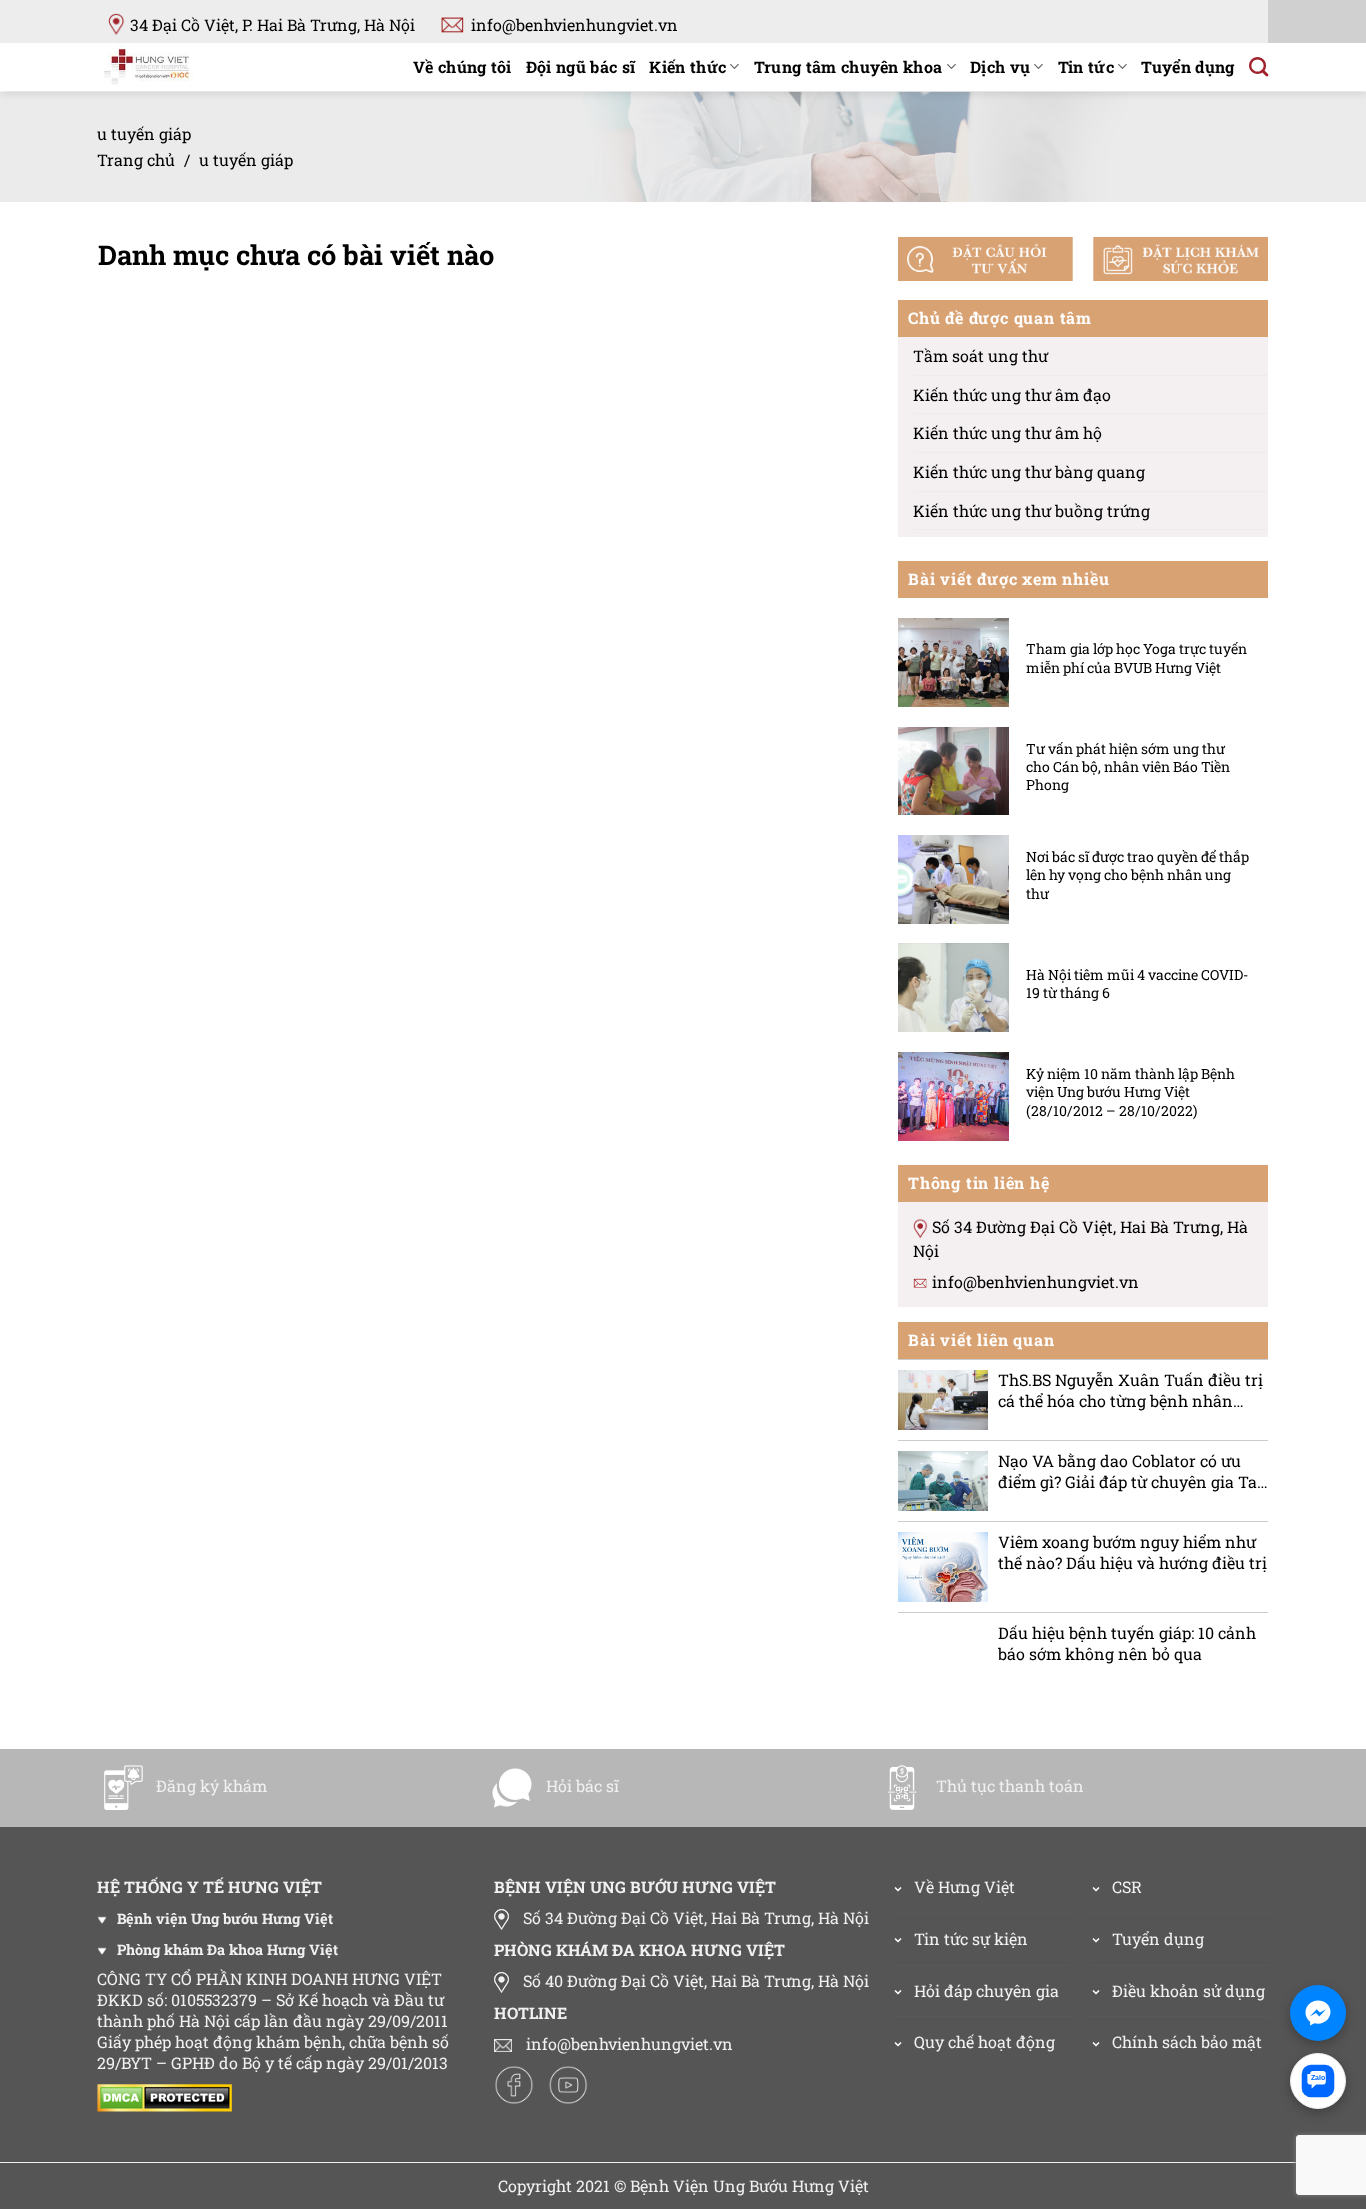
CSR (1127, 1886)
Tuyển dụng (1187, 66)
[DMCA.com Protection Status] (169, 2095)
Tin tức (1086, 66)
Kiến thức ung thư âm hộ (1007, 433)
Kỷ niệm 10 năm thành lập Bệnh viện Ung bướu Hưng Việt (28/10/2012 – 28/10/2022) (1130, 1092)
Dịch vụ (1000, 66)
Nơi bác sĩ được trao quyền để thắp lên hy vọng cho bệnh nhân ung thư (1137, 875)
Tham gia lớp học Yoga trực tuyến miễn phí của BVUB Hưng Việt (1136, 659)
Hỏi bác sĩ (582, 1785)
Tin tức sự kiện (971, 1938)
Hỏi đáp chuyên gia (986, 1990)
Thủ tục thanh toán (1010, 1785)
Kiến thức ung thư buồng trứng (1031, 510)
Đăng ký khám (211, 1785)
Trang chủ (136, 159)
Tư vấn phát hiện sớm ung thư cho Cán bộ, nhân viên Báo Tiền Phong (1128, 767)
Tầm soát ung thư (980, 355)
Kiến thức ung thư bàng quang (1029, 471)
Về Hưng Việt (964, 1886)
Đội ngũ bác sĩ (580, 66)
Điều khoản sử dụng (1188, 1990)
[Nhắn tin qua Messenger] (1318, 2013)
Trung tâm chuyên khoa (848, 66)
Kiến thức (687, 66)
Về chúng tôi (462, 66)
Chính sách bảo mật (1187, 2041)
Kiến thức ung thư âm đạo (1012, 394)
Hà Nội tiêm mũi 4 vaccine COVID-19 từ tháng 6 (1137, 984)
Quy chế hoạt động (984, 2041)
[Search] (1258, 66)
